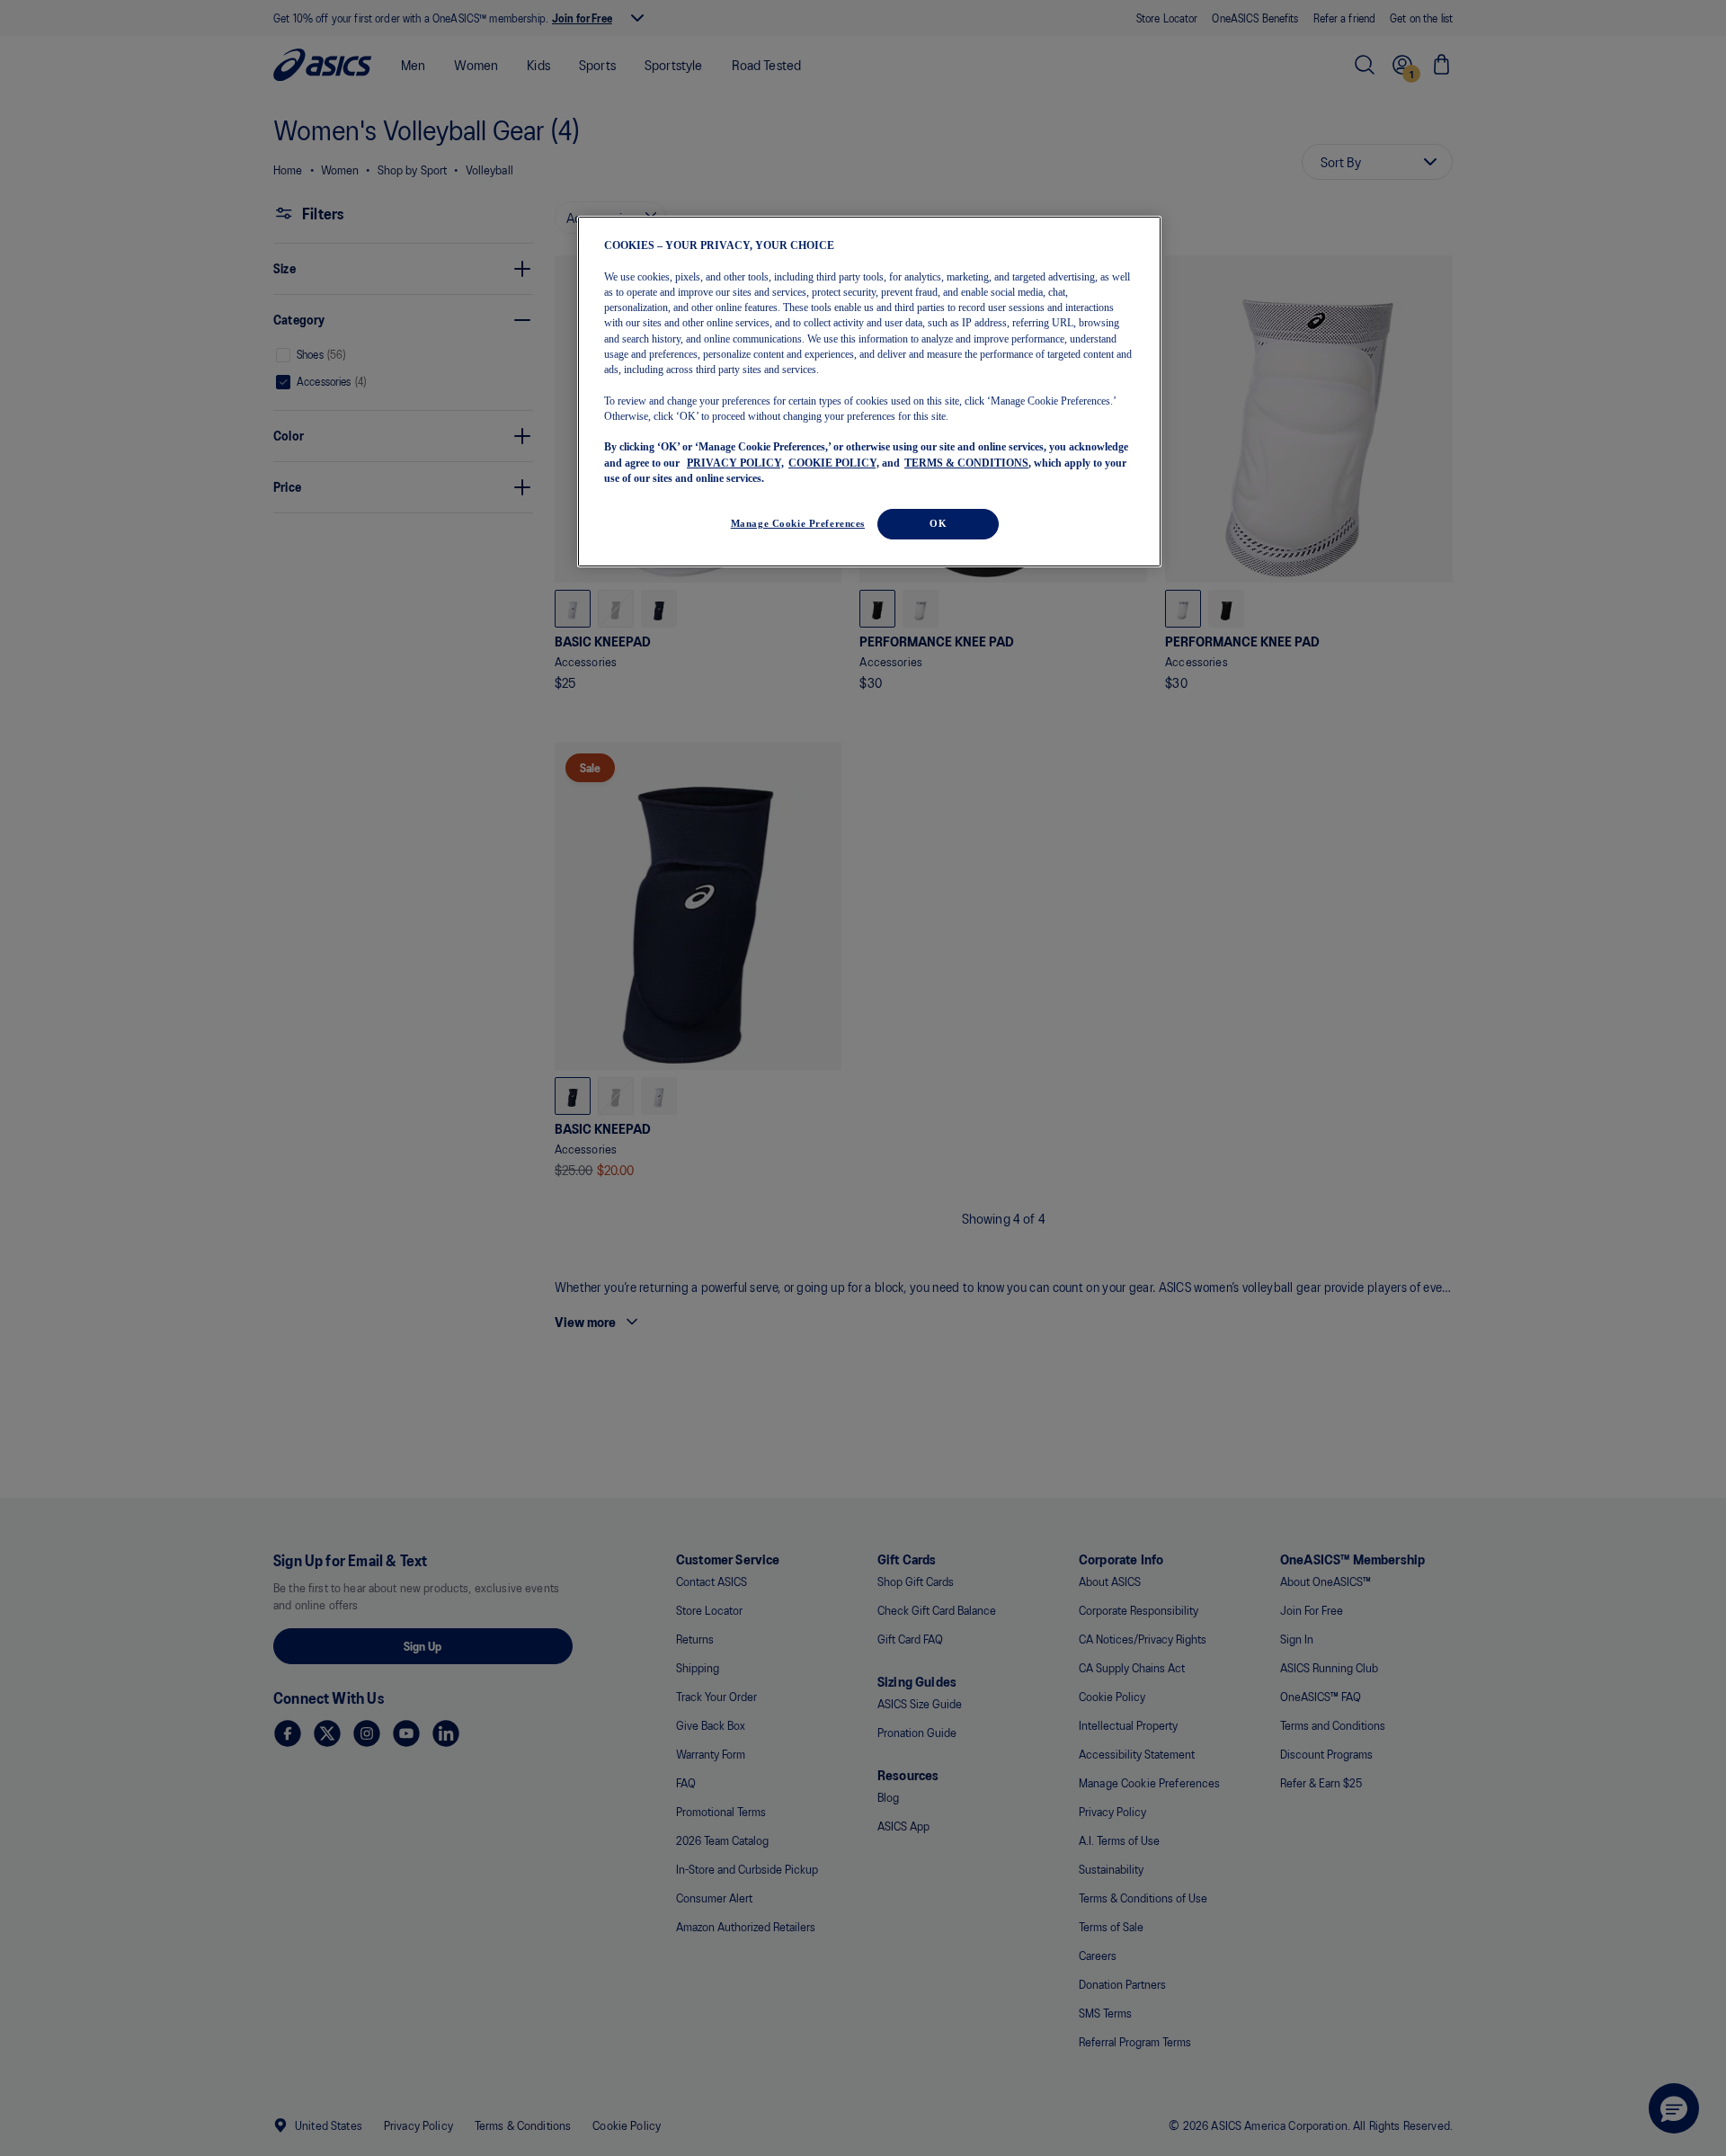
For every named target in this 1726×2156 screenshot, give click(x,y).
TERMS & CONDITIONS (966, 462)
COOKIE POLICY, (834, 462)
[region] (869, 392)
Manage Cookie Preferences (798, 523)
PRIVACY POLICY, (735, 462)
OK (938, 523)
